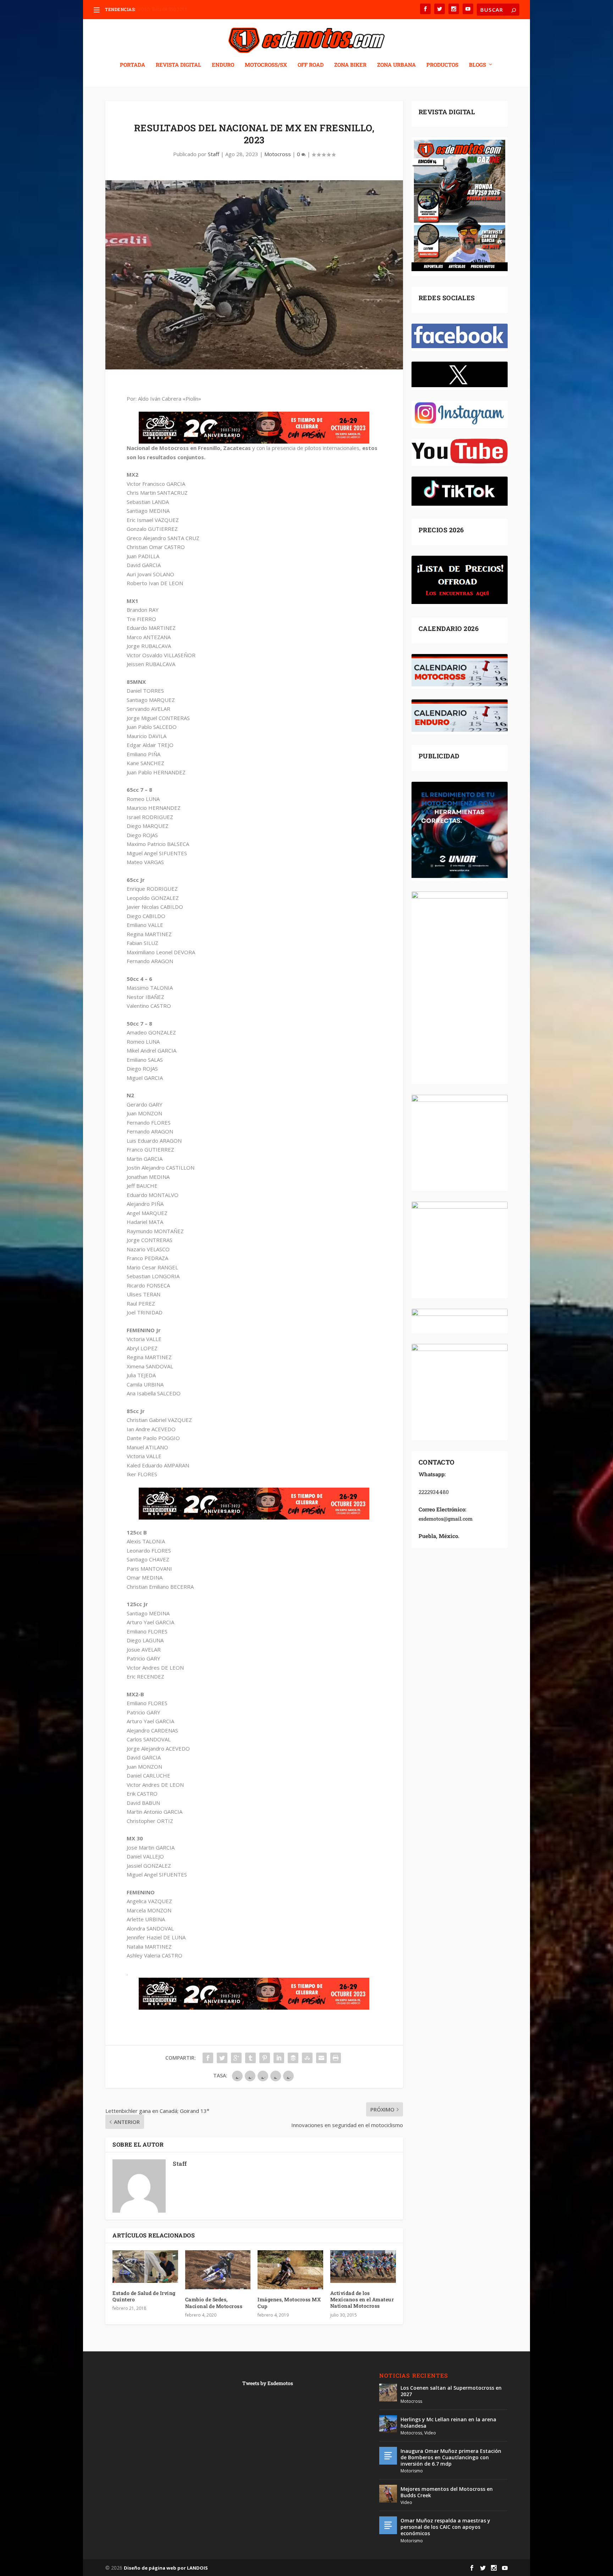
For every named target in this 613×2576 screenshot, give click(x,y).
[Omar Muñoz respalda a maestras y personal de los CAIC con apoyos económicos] (388, 2525)
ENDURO (223, 65)
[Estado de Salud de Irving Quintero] (145, 2267)
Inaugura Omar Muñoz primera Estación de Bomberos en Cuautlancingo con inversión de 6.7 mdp (451, 2457)
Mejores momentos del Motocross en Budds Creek (447, 2492)
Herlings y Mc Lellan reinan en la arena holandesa (448, 2423)
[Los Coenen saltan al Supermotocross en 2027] (388, 2393)
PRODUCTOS (442, 65)
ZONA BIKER (350, 65)
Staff (214, 154)
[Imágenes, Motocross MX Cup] (290, 2270)
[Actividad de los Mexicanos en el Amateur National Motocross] (363, 2267)
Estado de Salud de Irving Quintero (144, 2296)
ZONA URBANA (396, 65)
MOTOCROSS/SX (266, 65)
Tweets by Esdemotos (268, 2383)
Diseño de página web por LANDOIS (166, 2568)
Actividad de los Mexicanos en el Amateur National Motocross (362, 2299)
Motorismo (412, 2471)
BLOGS (477, 65)
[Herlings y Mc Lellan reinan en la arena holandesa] (388, 2424)
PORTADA (132, 65)
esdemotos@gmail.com (446, 1519)
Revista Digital (178, 65)
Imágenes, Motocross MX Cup (289, 2303)
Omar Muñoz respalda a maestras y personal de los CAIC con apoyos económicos (445, 2527)
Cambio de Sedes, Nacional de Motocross (214, 2303)
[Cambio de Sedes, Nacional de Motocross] (218, 2270)
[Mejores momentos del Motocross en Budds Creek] (388, 2494)
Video (430, 2433)
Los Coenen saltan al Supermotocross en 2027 (451, 2391)
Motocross (278, 154)
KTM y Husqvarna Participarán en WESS (176, 9)
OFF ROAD (311, 65)
